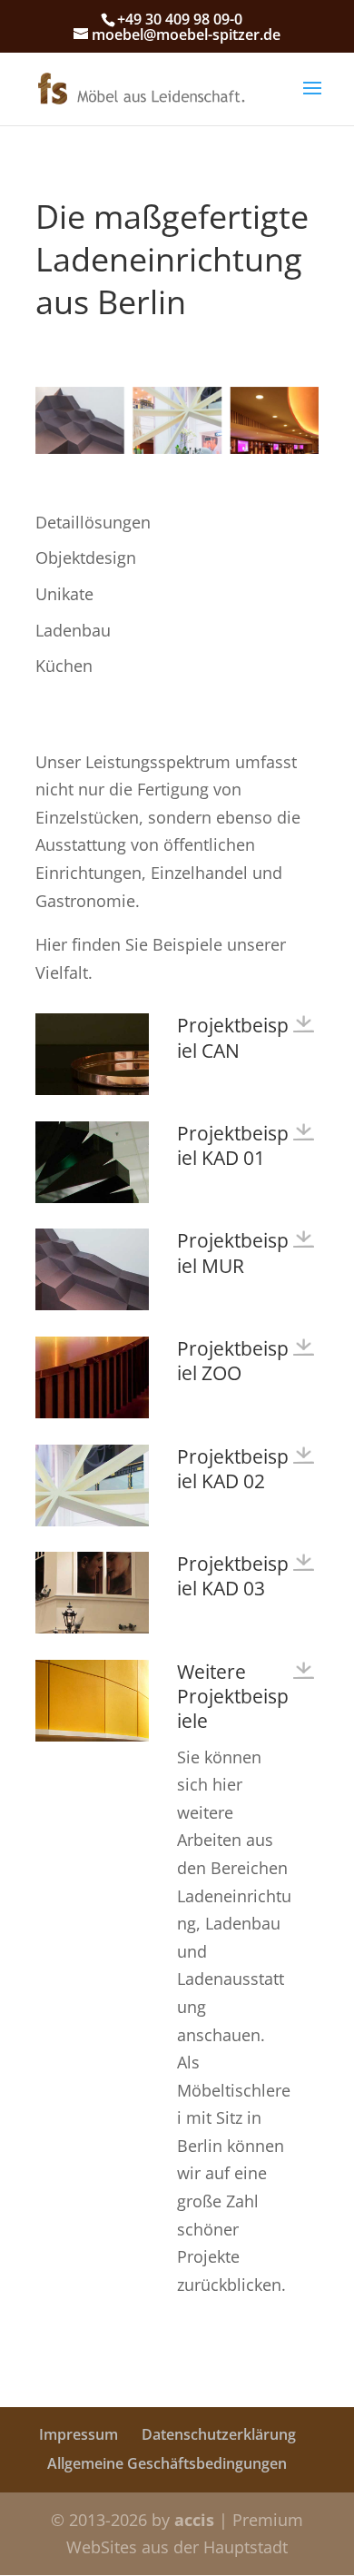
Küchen (64, 666)
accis (194, 2520)
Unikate (64, 594)
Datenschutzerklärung (219, 2434)
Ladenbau (73, 630)
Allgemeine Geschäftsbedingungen (167, 2463)
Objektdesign (86, 558)
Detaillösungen (93, 522)
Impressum (79, 2434)
